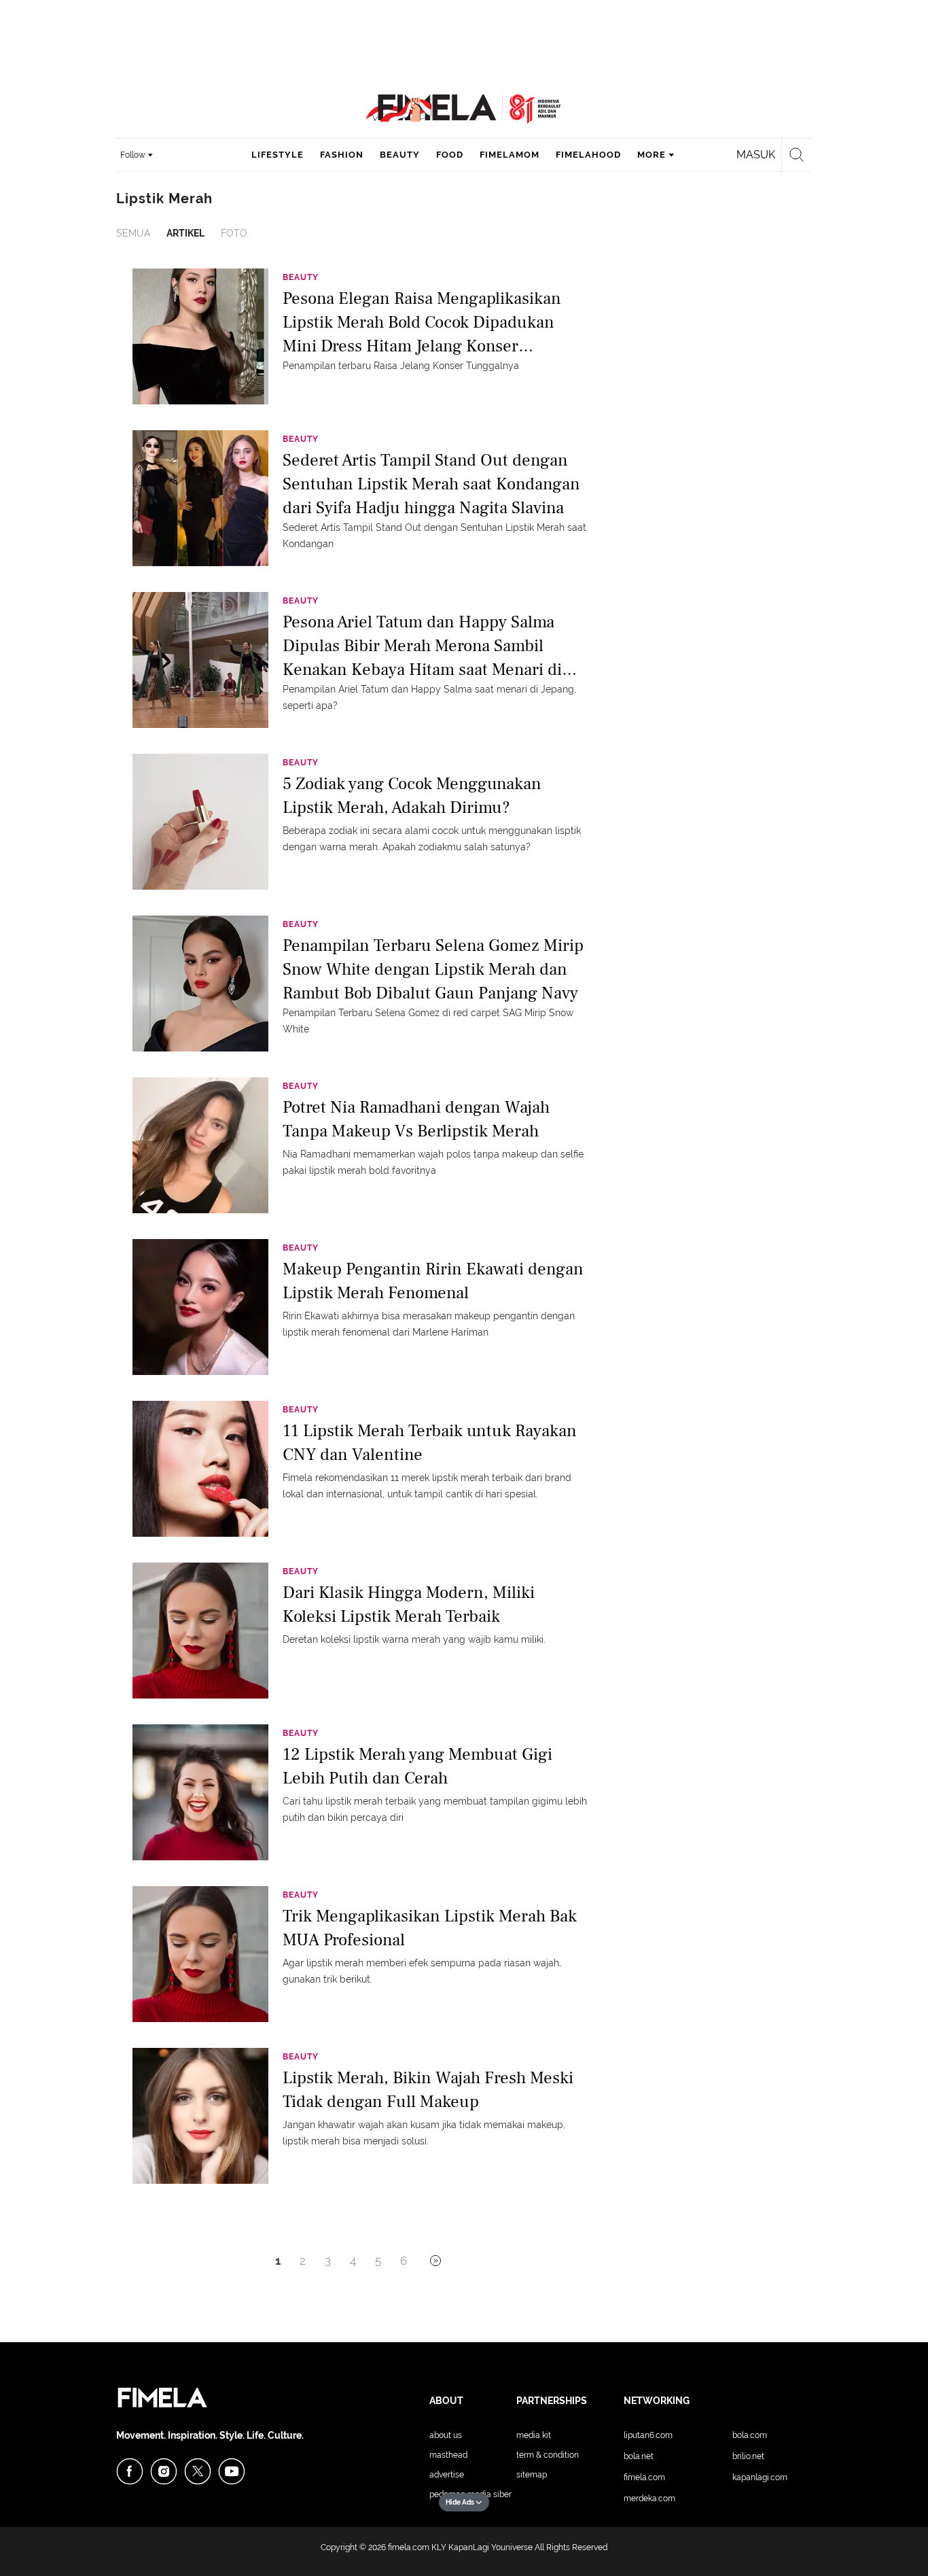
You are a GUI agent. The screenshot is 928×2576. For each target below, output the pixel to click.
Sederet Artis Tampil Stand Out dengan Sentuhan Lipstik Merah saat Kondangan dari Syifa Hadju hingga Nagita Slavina (431, 483)
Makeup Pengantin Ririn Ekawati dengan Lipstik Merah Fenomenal (433, 1281)
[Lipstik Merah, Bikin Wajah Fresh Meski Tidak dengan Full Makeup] (200, 2115)
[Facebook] (130, 2471)
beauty (400, 155)
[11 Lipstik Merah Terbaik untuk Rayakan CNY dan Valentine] (200, 1468)
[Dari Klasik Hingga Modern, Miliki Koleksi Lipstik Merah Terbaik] (200, 1630)
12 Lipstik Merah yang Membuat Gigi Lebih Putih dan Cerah (417, 1766)
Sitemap (532, 2475)
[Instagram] (164, 2471)
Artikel (185, 233)
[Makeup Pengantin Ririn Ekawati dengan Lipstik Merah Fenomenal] (200, 1306)
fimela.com (409, 2547)
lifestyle (278, 155)
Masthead (448, 2455)
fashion (342, 155)
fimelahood (588, 155)
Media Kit (534, 2435)
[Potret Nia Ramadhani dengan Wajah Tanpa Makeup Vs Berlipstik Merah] (200, 1145)
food (450, 155)
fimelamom (510, 155)
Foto (234, 233)
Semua (133, 233)
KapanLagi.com (760, 2477)
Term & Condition (548, 2455)
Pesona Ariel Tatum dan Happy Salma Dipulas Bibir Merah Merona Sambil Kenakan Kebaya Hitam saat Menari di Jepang (422, 645)
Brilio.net (748, 2456)
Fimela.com (644, 2477)
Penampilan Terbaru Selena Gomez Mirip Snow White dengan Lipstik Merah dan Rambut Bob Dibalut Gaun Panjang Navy (433, 968)
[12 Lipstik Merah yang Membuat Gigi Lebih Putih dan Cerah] (200, 1792)
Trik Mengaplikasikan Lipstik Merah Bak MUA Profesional (430, 1928)
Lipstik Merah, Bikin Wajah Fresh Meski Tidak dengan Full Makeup (428, 2090)
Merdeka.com (649, 2499)
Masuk (756, 155)
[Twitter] (198, 2471)
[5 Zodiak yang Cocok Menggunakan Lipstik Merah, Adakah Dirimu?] (200, 821)
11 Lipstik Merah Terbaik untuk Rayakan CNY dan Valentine (430, 1443)
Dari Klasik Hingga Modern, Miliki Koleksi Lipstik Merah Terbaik (409, 1604)
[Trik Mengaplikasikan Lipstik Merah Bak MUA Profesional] (200, 1953)
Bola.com (750, 2435)
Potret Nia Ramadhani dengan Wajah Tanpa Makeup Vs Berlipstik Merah (416, 1119)
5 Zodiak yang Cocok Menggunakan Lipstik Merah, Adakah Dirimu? (412, 796)
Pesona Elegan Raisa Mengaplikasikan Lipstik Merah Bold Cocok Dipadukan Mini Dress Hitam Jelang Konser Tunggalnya (422, 321)
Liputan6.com (648, 2435)
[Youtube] (232, 2471)
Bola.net (639, 2456)
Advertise (447, 2475)
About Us (446, 2435)
